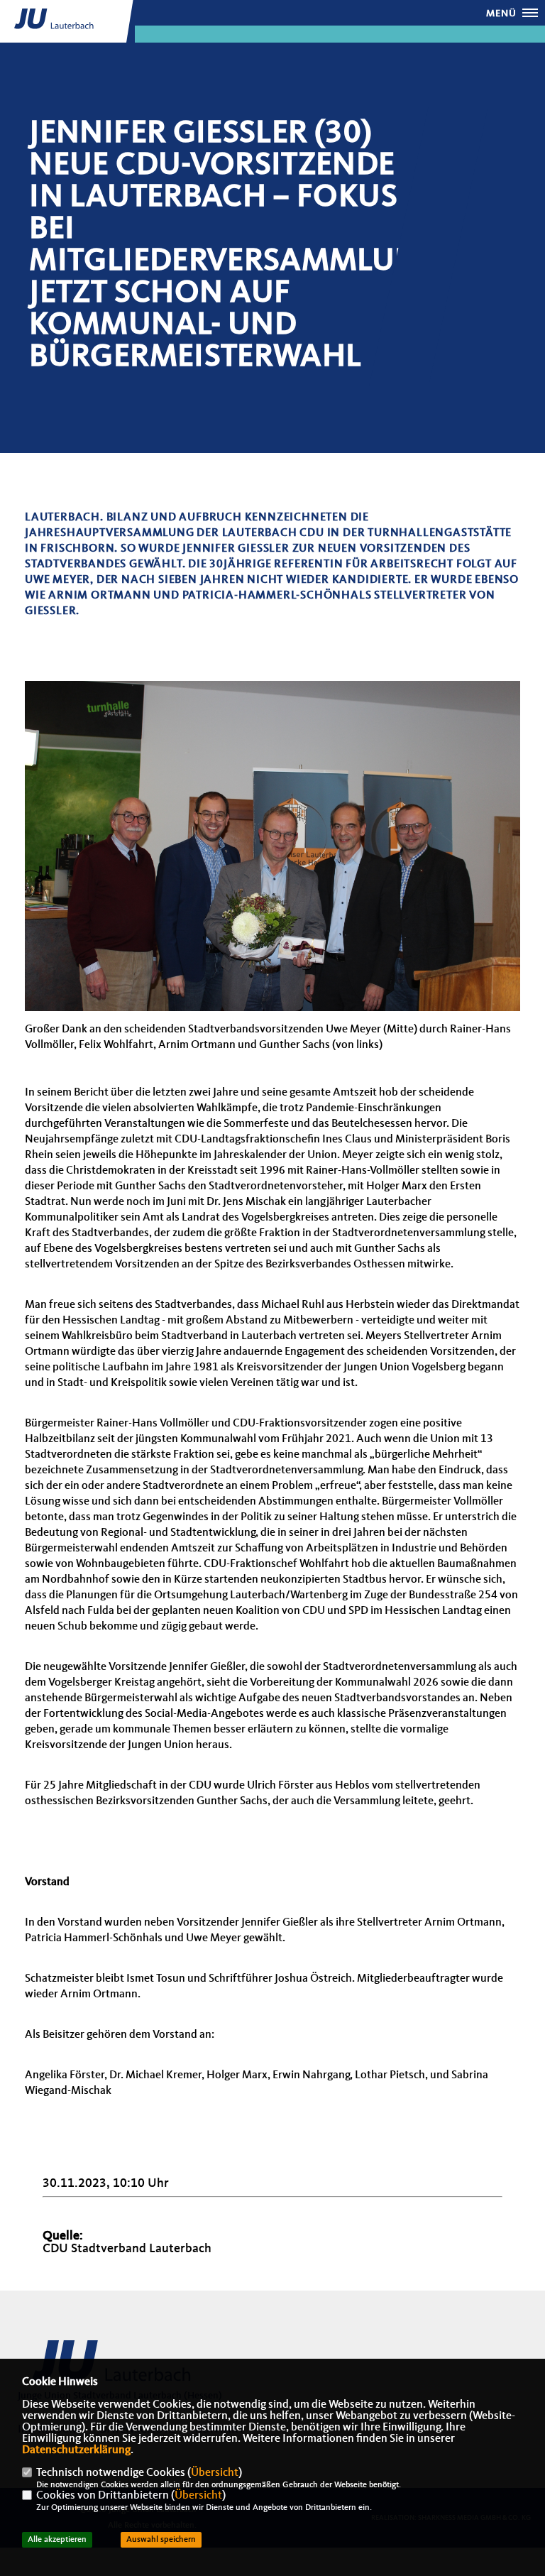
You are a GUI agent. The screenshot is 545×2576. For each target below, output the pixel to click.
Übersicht (215, 2473)
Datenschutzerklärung (76, 2450)
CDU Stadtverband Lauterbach (127, 2249)
